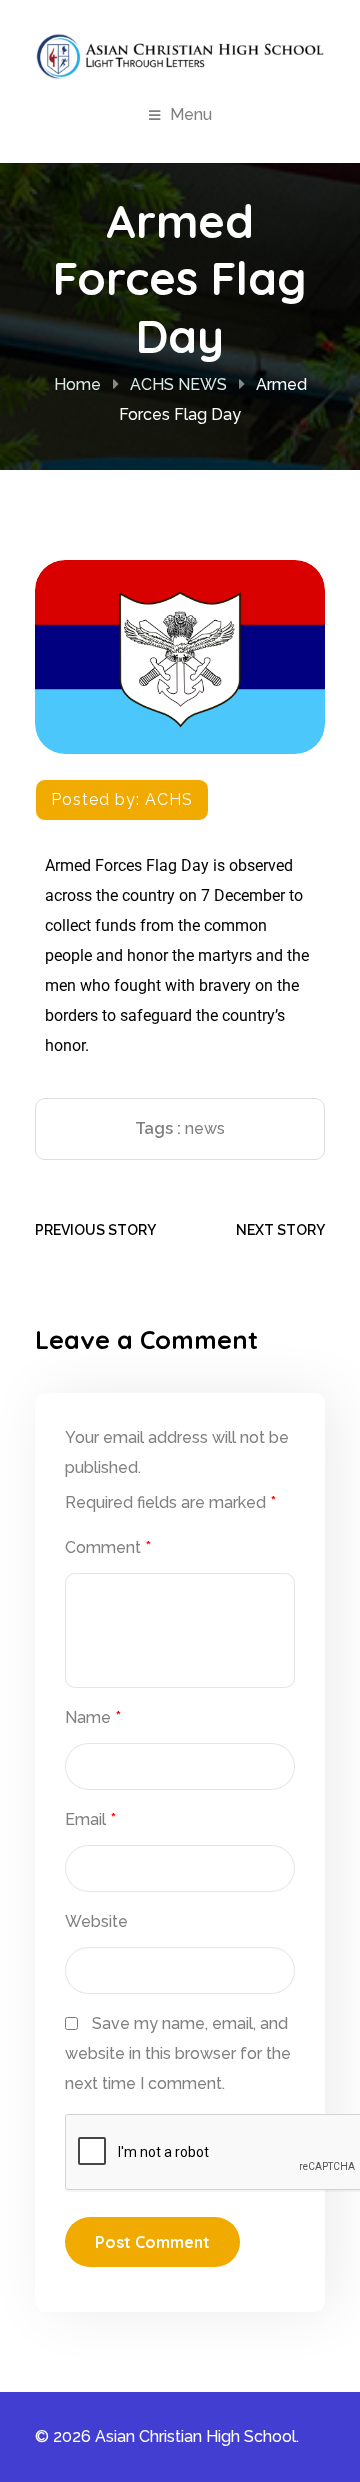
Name (93, 1717)
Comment (108, 1547)
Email (90, 1819)
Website (96, 1921)
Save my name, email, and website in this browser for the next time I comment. (178, 2053)
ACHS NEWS (178, 384)
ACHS (169, 799)
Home (77, 384)
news (205, 1128)
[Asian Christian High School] (180, 56)
